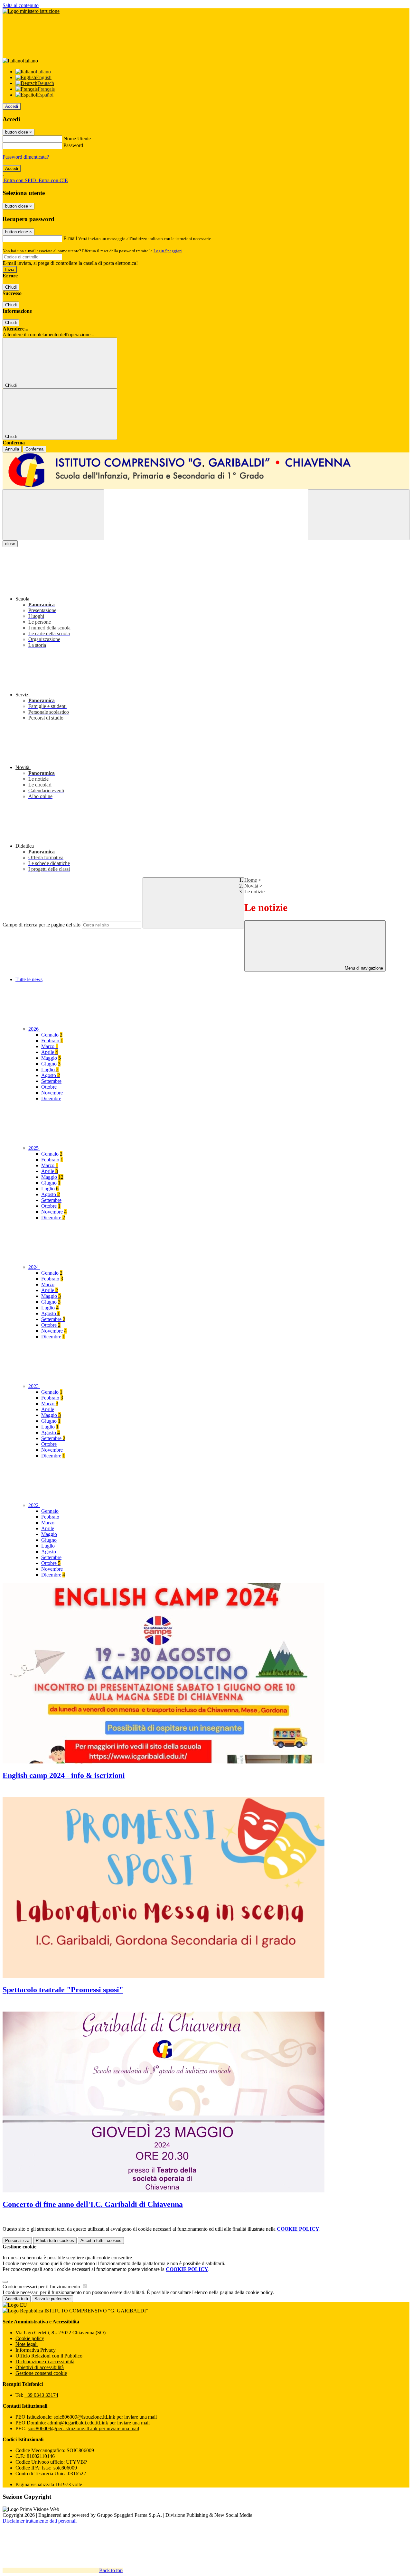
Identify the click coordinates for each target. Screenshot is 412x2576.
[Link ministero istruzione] (31, 11)
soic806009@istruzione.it (105, 2417)
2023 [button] (34, 1386)
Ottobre (49, 1087)
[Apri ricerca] (359, 515)
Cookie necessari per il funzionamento (42, 2287)
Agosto (51, 1075)
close (10, 544)
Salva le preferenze (52, 2299)
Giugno (51, 1064)
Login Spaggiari (168, 251)
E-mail (70, 238)
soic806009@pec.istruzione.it (83, 2428)
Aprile (50, 1052)
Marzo (50, 1046)
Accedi (12, 106)
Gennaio (52, 1035)
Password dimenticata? (26, 157)
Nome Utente (77, 139)
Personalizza (17, 2241)
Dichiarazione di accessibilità (45, 2362)
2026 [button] (34, 1029)
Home (251, 880)
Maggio (51, 1058)
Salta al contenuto (21, 5)
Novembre (52, 1093)
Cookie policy (30, 2338)
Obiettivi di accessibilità (40, 2367)
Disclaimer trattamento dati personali (40, 2521)
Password (73, 145)
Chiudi (11, 287)
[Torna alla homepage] (206, 471)
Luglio (50, 1069)
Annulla (12, 449)
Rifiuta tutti (55, 2241)
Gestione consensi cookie (41, 2373)
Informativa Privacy (36, 2350)
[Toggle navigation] (53, 515)
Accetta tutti (101, 2241)
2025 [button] (34, 1148)
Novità (251, 886)
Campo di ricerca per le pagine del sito (42, 925)
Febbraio (52, 1041)
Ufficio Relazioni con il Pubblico (49, 2356)
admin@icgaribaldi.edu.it (98, 2423)
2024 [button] (34, 1267)
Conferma (34, 449)
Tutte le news (29, 979)
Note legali (27, 2344)
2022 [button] (34, 1505)
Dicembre (51, 1098)
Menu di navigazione (363, 968)
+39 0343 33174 (41, 2395)
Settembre (51, 1081)
